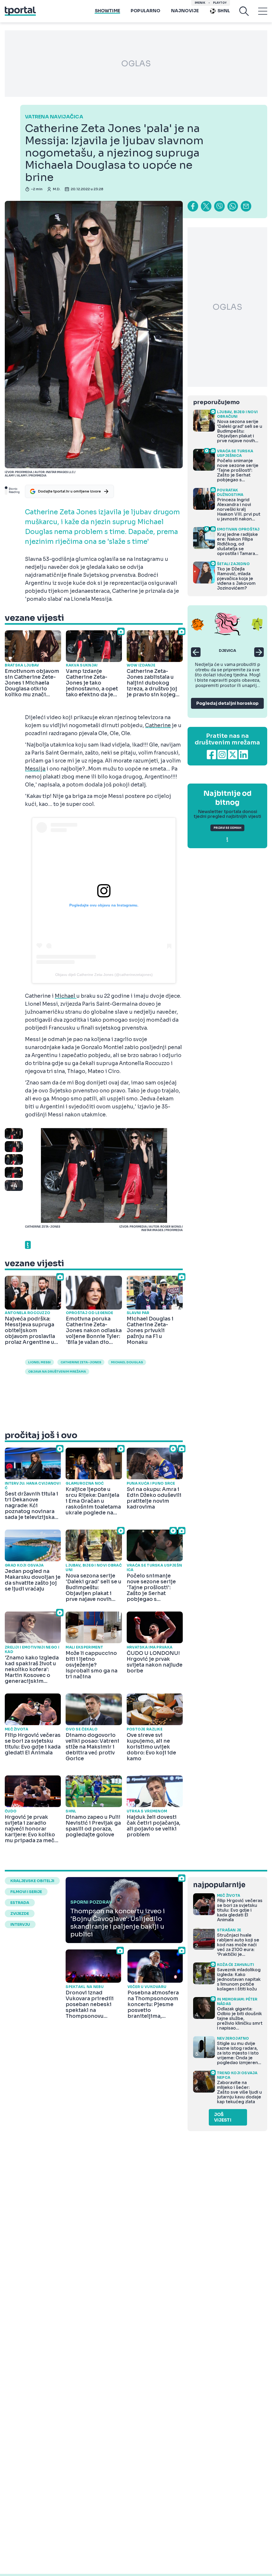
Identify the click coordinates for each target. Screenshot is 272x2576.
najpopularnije (219, 1885)
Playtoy (220, 3)
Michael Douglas (127, 1362)
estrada (20, 1903)
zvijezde (20, 1914)
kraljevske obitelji (32, 1881)
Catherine (158, 726)
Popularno (146, 11)
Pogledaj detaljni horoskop (227, 703)
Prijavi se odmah (227, 828)
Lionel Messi (39, 1362)
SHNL (224, 11)
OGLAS (136, 64)
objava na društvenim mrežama (57, 1372)
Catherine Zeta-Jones (81, 1362)
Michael (65, 996)
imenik (200, 3)
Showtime (107, 11)
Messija (35, 769)
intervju (20, 1924)
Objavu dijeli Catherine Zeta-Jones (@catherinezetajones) (104, 975)
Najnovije (185, 11)
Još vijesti (223, 2117)
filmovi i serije (26, 1892)
